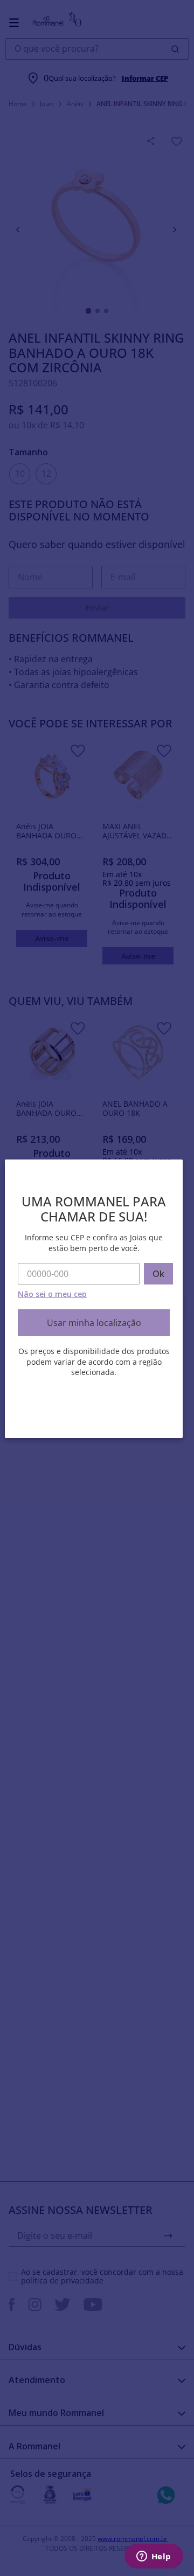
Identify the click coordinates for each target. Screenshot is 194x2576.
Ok (158, 1274)
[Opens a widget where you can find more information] (154, 2557)
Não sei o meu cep (52, 1294)
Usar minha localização (94, 1323)
